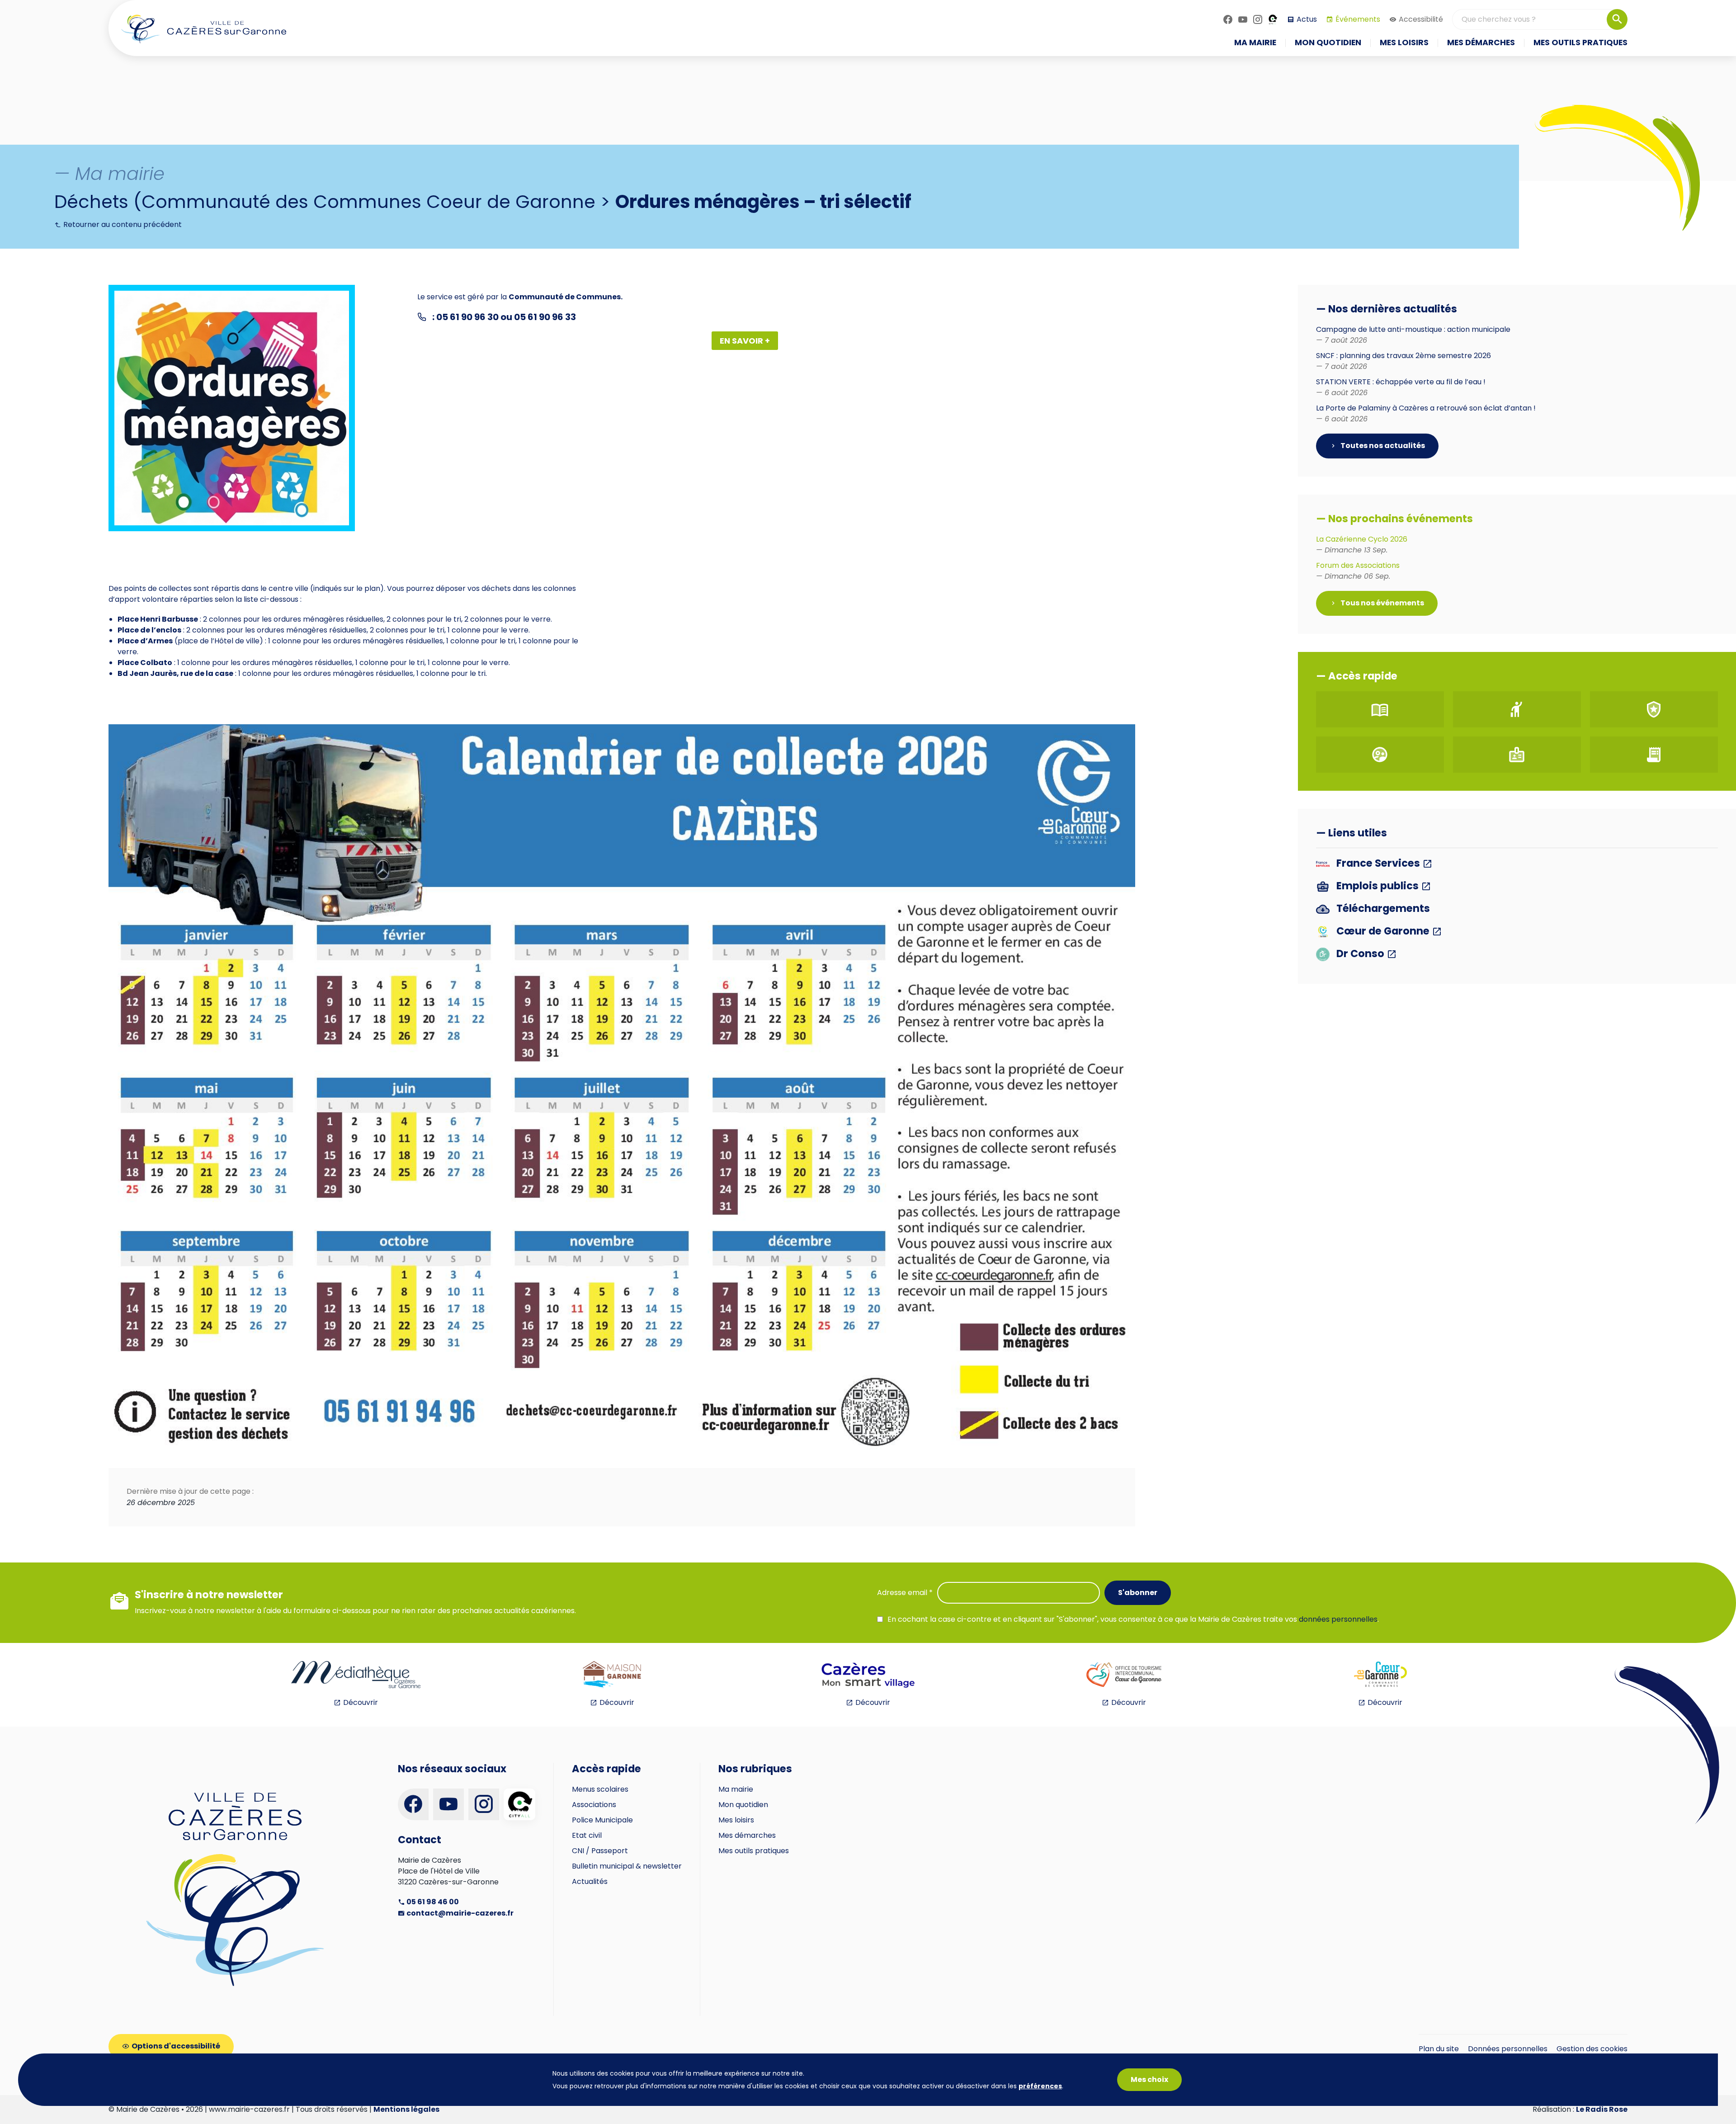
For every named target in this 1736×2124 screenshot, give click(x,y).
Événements (1358, 19)
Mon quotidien (743, 1805)
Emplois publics (1377, 886)
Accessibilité (1421, 19)
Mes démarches (747, 1835)
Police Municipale (602, 1820)
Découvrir (361, 1702)
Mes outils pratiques (754, 1851)
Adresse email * (905, 1593)
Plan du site (1439, 2049)
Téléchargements (1382, 909)
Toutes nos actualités (1382, 446)
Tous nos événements (1382, 603)
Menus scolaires (600, 1789)
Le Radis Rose (1602, 2109)
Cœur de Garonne (1383, 932)
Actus (1307, 19)
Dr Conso (1360, 954)
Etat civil (587, 1835)
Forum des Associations (1358, 571)
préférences (1040, 2086)
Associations (594, 1805)
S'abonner (1138, 1593)
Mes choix (1149, 2079)
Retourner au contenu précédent (122, 224)
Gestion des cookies (1592, 2049)
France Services (1378, 864)
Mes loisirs (736, 1820)
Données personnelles (1508, 2049)
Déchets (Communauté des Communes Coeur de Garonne (325, 202)
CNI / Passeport (600, 1851)
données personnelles (1338, 1619)
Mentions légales (406, 2109)
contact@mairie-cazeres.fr (459, 1913)
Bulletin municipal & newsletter (627, 1866)
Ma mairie (736, 1789)
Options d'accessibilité (176, 2046)
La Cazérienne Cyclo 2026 (1362, 545)
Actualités (590, 1881)
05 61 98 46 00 (432, 1902)
